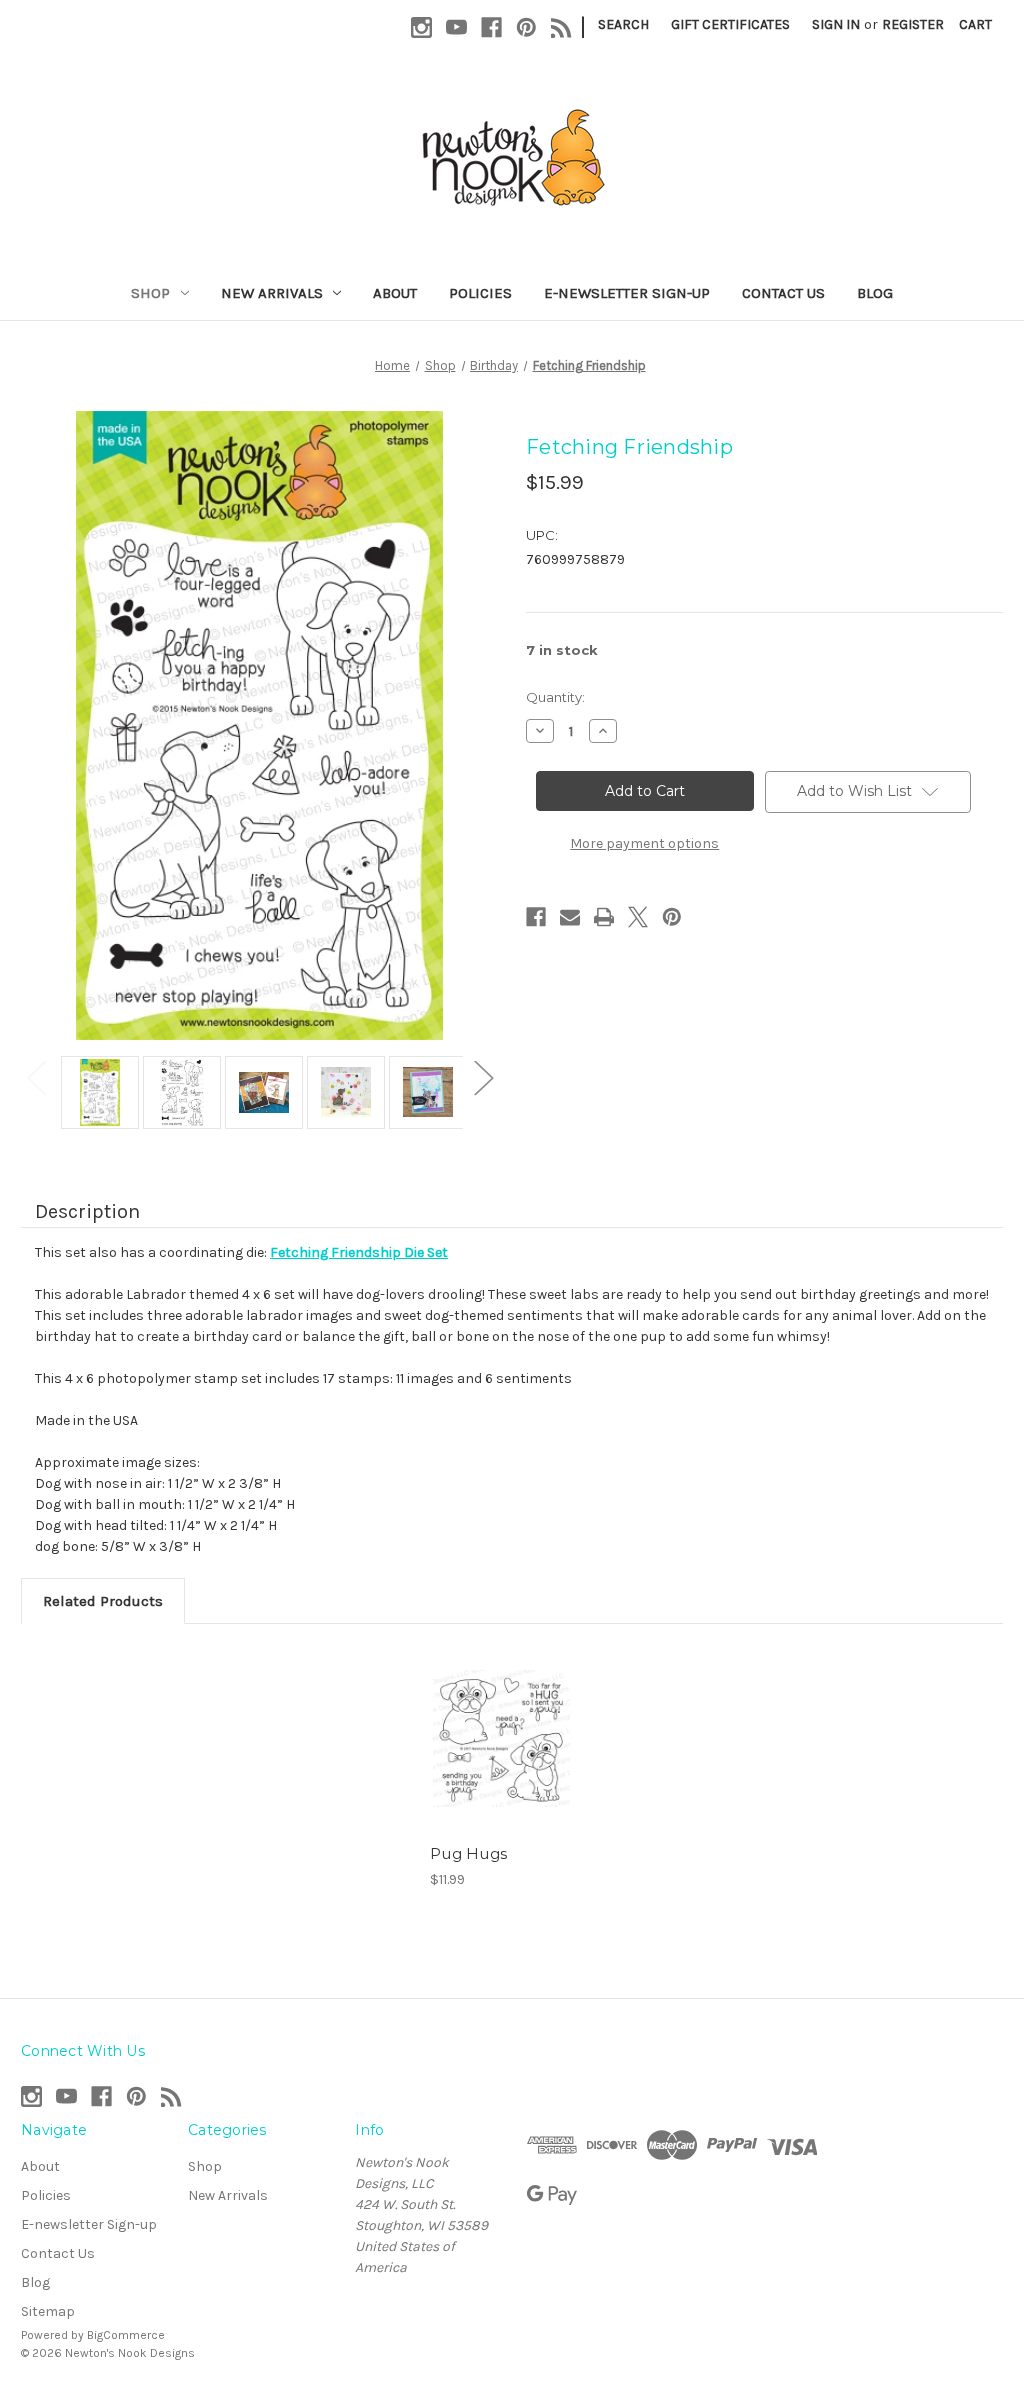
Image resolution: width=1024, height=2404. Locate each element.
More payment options (644, 843)
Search (623, 24)
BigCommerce (126, 2335)
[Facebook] (491, 27)
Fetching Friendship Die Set (359, 1252)
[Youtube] (456, 27)
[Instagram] (421, 27)
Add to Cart (501, 1738)
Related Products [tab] (103, 1601)
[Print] (604, 917)
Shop (150, 293)
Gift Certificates (730, 24)
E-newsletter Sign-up (627, 293)
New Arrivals (272, 293)
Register (913, 24)
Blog (875, 293)
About (395, 293)
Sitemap (48, 2311)
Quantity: (555, 697)
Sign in (836, 24)
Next (483, 1077)
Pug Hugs (468, 1853)
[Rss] (561, 27)
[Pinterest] (526, 27)
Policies (480, 293)
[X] (638, 917)
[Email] (570, 917)
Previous (36, 1077)
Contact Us (783, 293)
